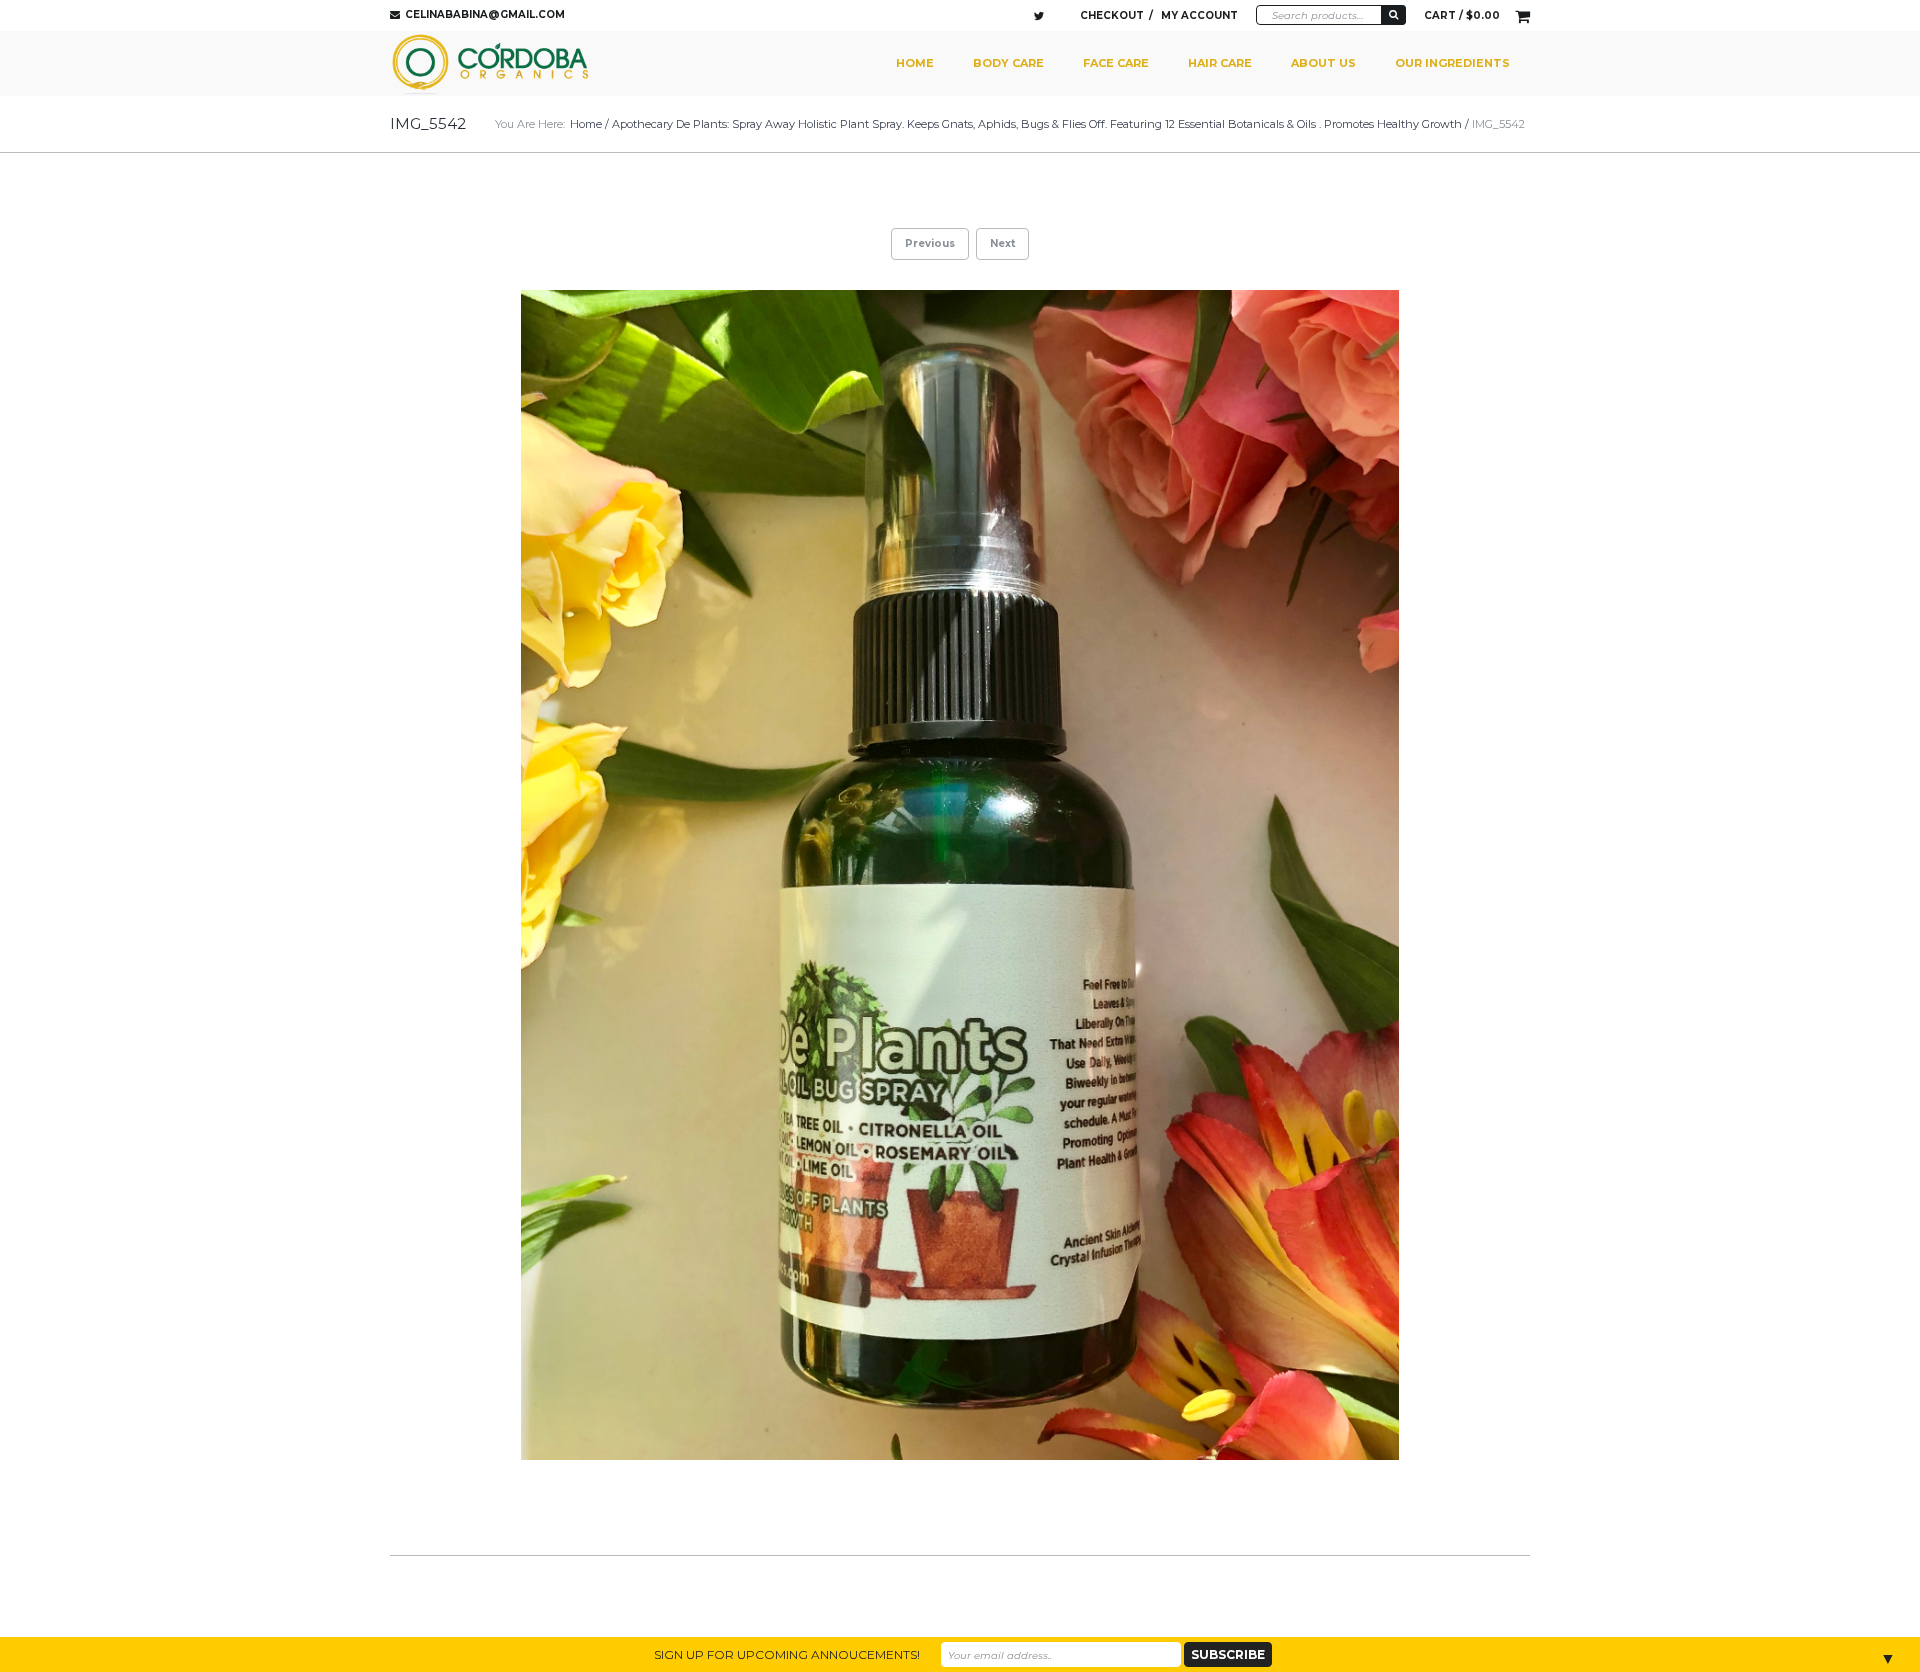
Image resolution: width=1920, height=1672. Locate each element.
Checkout (1112, 15)
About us (1323, 63)
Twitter (1039, 16)
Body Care (1008, 63)
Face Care (1116, 63)
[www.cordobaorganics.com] (493, 63)
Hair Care (1220, 63)
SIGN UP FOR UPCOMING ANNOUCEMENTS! (787, 1654)
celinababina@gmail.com (485, 14)
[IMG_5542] (960, 875)
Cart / (1462, 15)
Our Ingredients (1452, 63)
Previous (930, 243)
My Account (1199, 15)
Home (915, 63)
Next (1002, 243)
